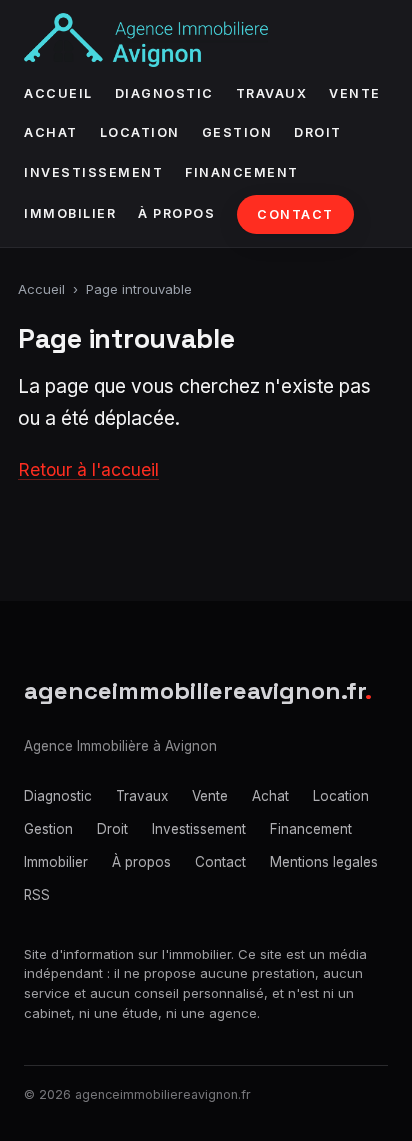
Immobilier (70, 213)
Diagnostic (164, 93)
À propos (176, 213)
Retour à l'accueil (88, 469)
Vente (355, 93)
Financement (242, 172)
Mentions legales (324, 862)
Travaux (272, 93)
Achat (51, 132)
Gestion (237, 132)
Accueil (58, 93)
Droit (318, 132)
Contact (295, 214)
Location (140, 132)
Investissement (93, 172)
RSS (37, 895)
